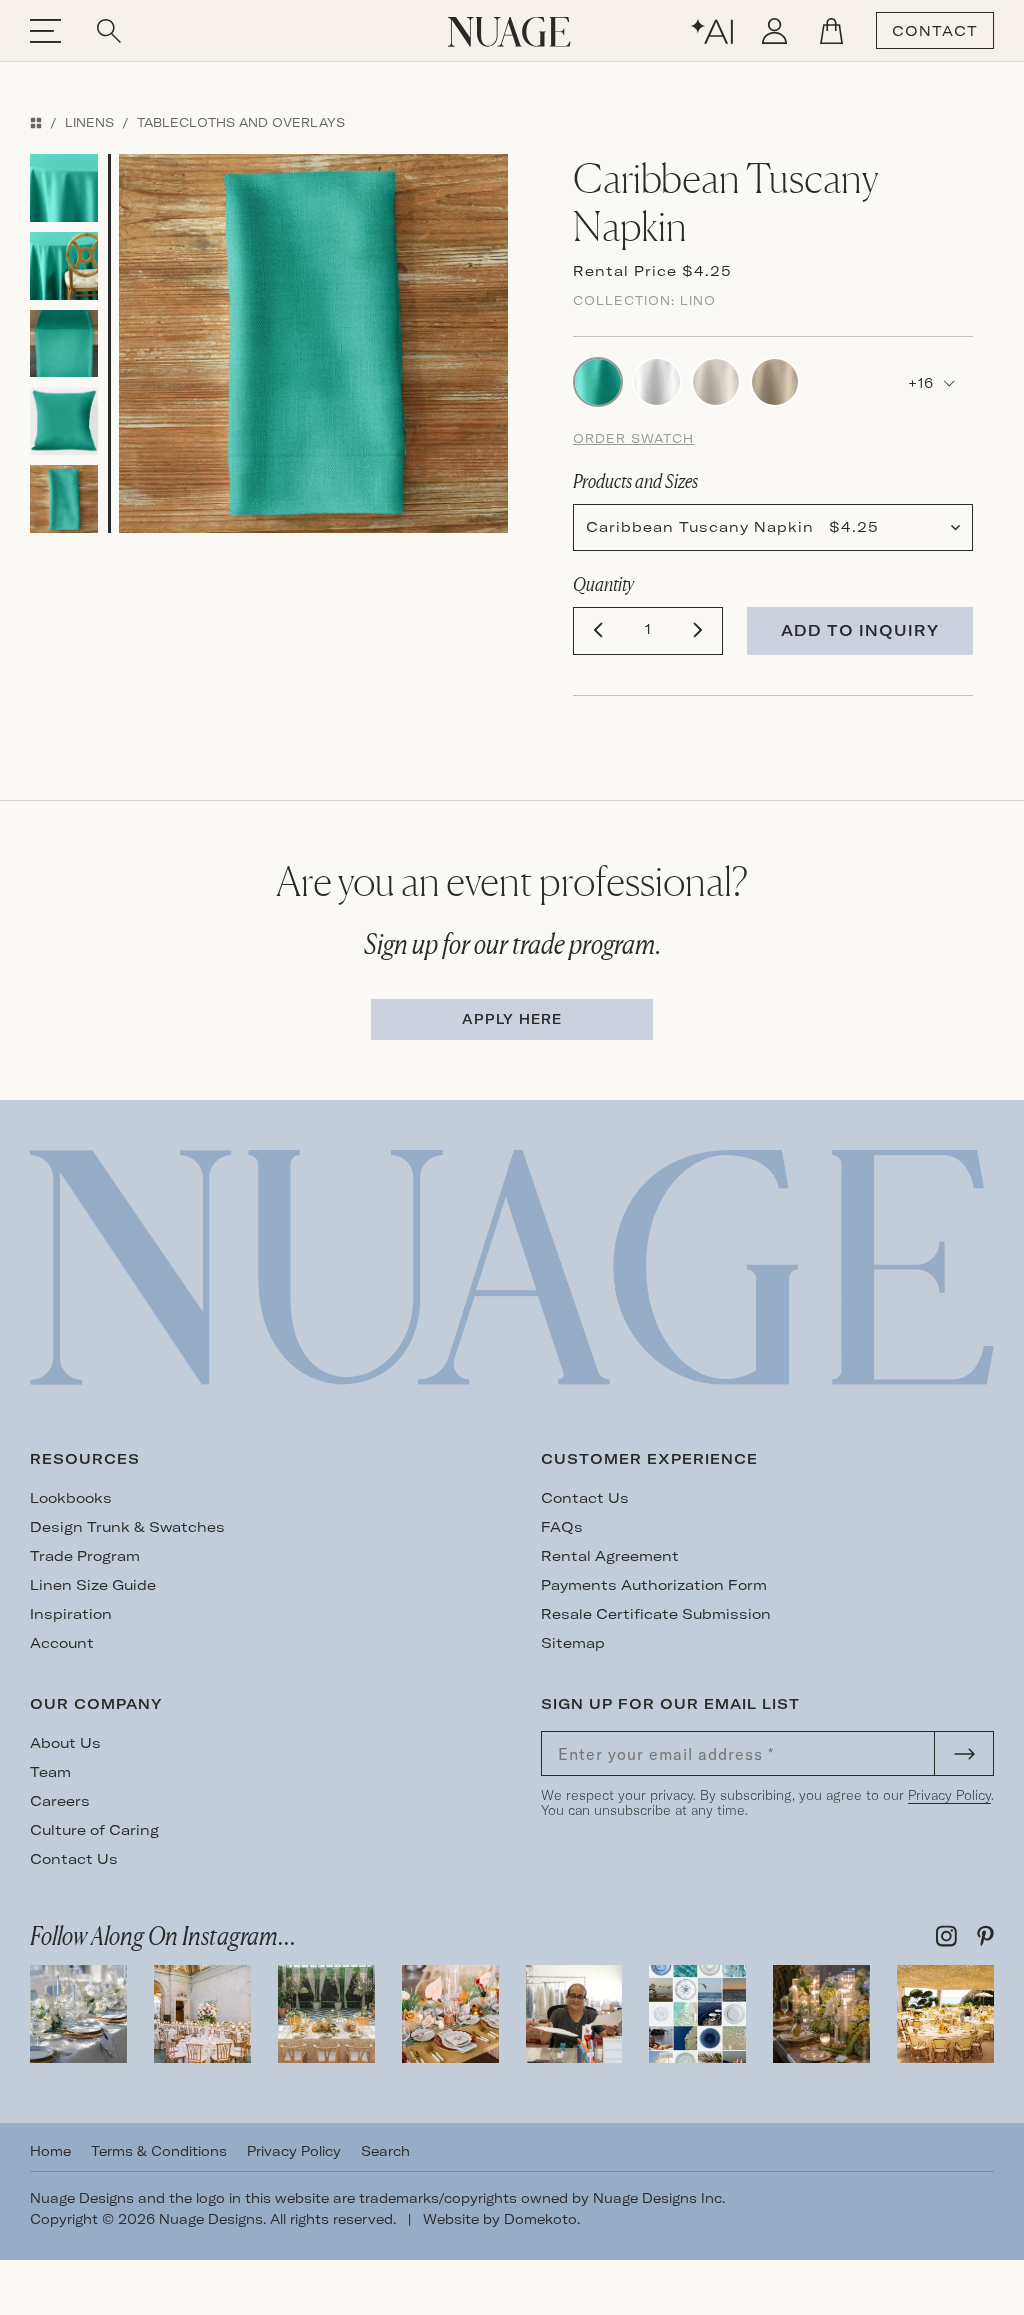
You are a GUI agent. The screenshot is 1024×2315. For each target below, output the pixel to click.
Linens (89, 122)
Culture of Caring (94, 1830)
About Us (65, 1743)
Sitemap (573, 1643)
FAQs (562, 1527)
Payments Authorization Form (654, 1585)
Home (50, 2151)
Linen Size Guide (93, 1585)
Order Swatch (633, 438)
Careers (60, 1801)
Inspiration (71, 1614)
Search (385, 2151)
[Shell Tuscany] (716, 380)
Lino (698, 300)
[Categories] (36, 122)
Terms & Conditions (159, 2151)
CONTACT (935, 31)
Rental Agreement (610, 1556)
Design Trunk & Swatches (127, 1527)
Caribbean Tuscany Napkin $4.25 (732, 527)
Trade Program (85, 1556)
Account (62, 1643)
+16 (923, 383)
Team (50, 1772)
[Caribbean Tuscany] (598, 380)
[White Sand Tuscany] (657, 380)
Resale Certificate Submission (656, 1614)
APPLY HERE (512, 1019)
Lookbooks (71, 1498)
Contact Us (585, 1498)
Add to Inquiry (860, 630)
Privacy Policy (949, 1795)
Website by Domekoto (500, 2219)
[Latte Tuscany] (775, 380)
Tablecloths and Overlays (241, 122)
